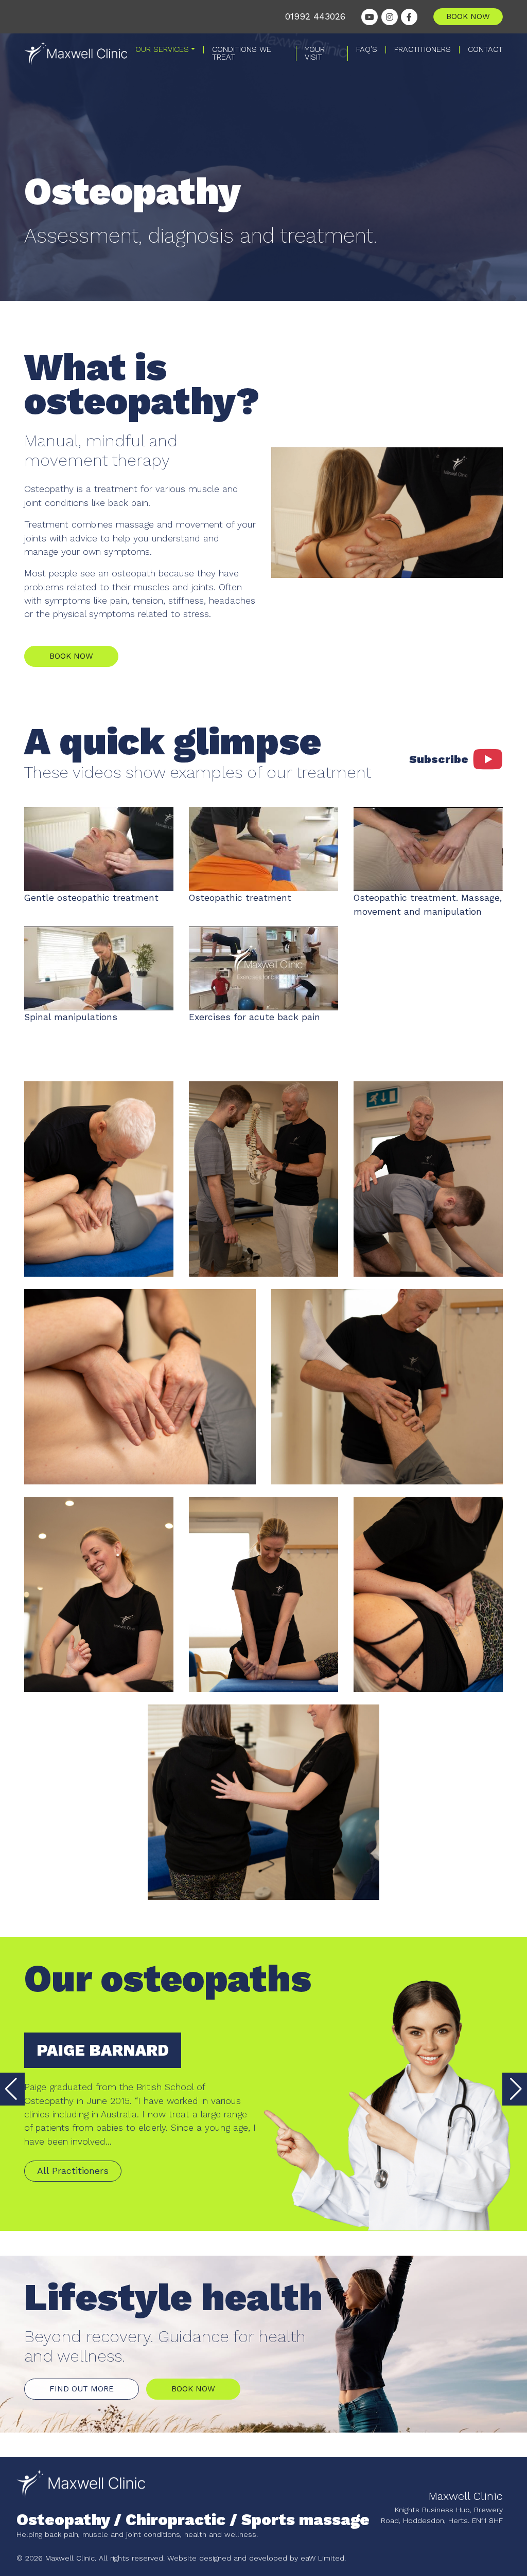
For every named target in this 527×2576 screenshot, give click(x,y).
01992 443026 (315, 16)
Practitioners (423, 50)
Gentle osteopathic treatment (91, 898)
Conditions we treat (242, 53)
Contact (485, 50)
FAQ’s (367, 50)
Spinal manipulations (71, 1017)
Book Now (71, 656)
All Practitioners (73, 2171)
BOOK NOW (468, 16)
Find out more (82, 2389)
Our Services (162, 50)
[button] (515, 2089)
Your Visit (315, 53)
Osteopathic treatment (240, 898)
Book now (193, 2389)
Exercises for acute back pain (254, 1017)
